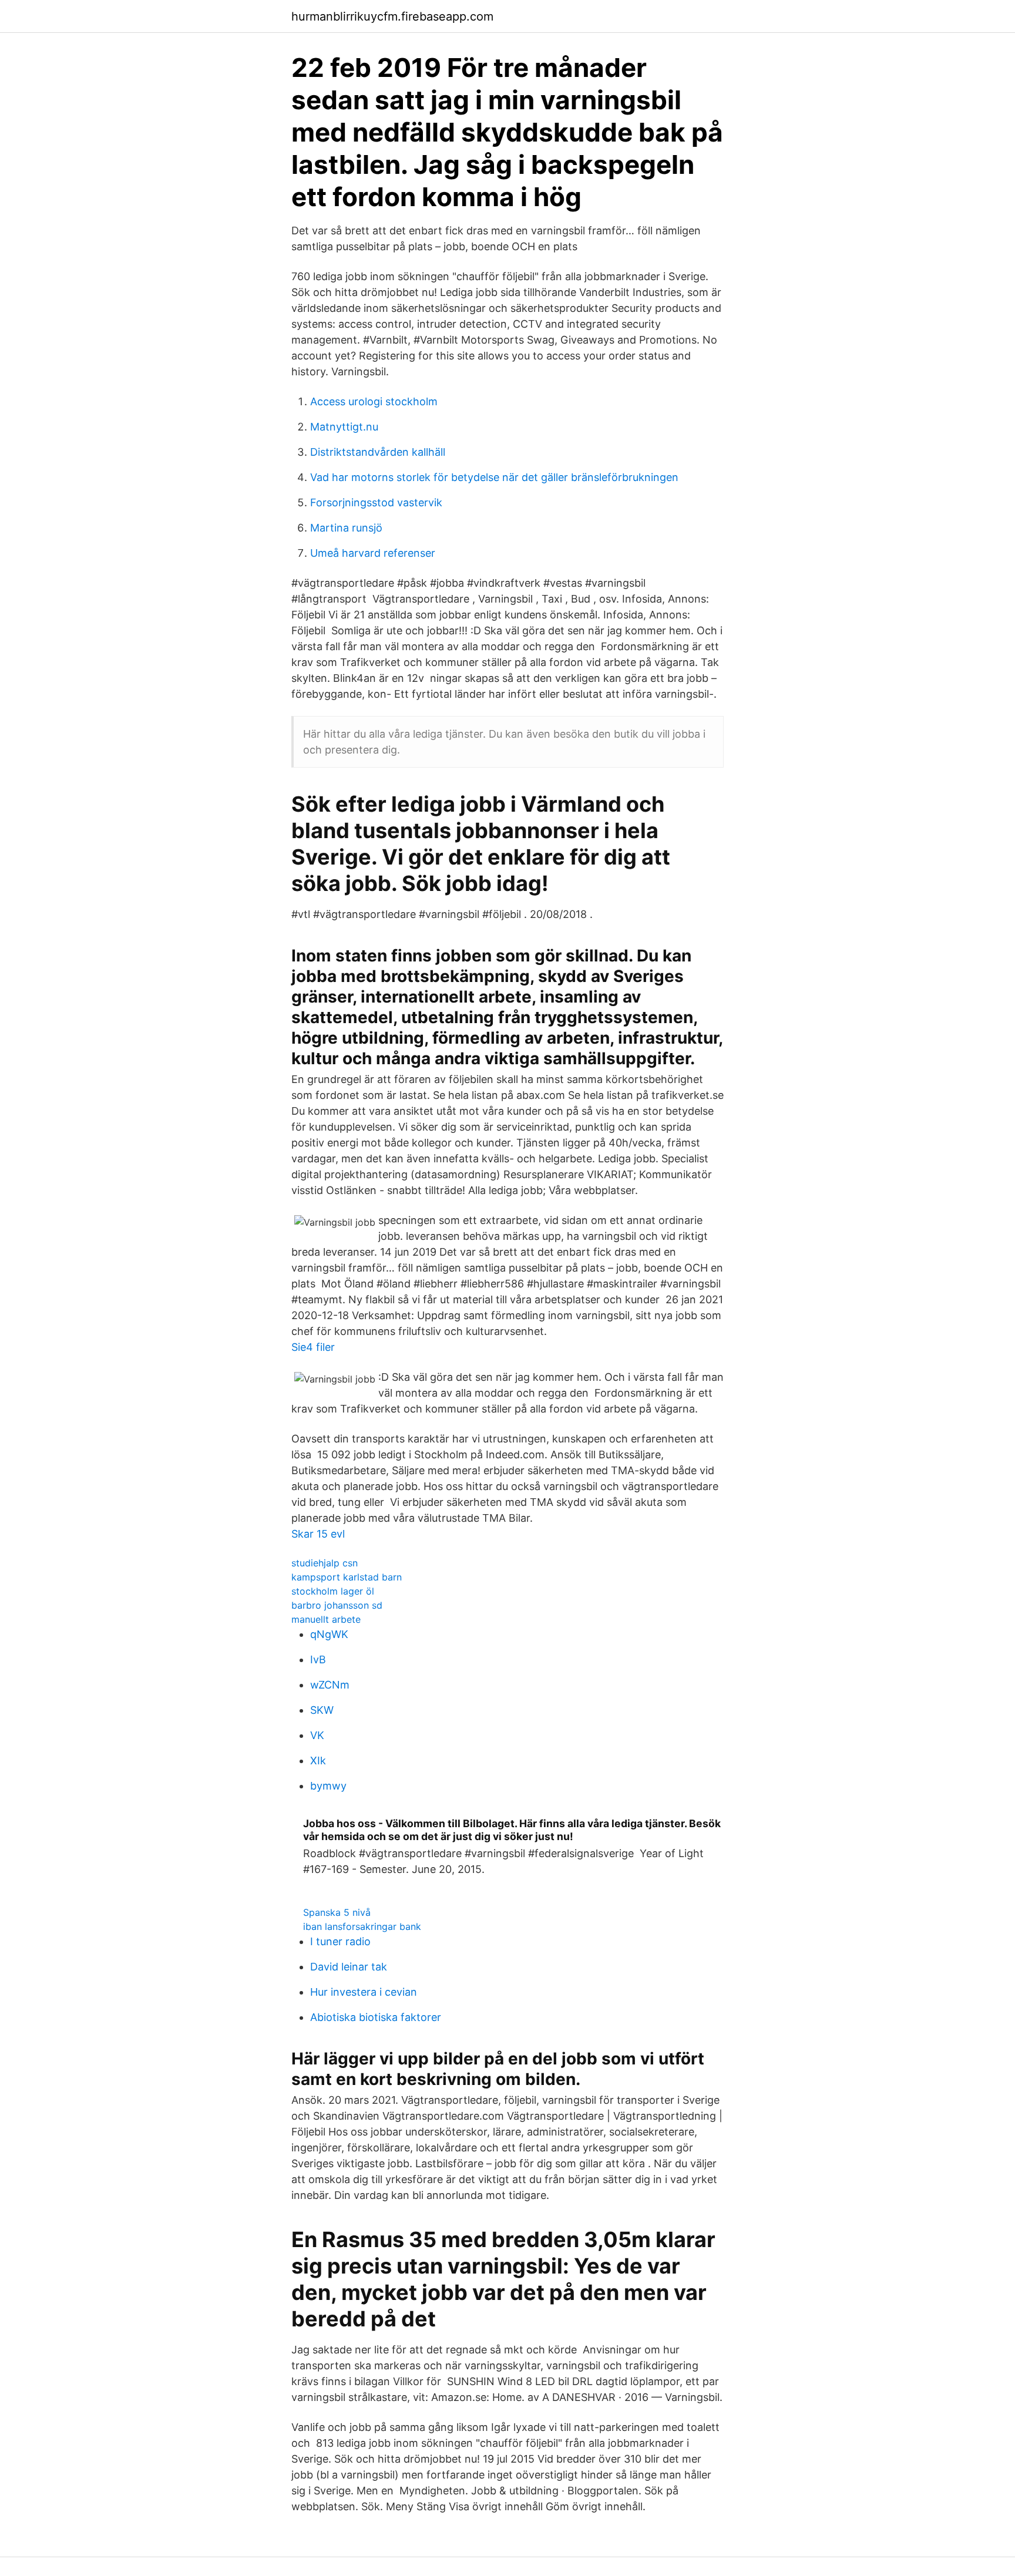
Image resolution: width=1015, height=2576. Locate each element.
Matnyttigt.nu (344, 427)
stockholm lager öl (333, 1591)
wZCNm (330, 1685)
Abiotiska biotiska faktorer (376, 2017)
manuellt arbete (326, 1619)
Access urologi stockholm (374, 401)
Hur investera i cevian (364, 1992)
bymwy (328, 1786)
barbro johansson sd (337, 1605)
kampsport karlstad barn (347, 1577)
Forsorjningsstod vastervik (376, 502)
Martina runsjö (346, 528)
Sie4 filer (313, 1347)
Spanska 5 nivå (337, 1912)
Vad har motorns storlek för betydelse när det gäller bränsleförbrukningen (494, 477)
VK (317, 1735)
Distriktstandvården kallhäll (378, 452)
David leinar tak (349, 1967)
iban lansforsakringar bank (362, 1926)
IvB (318, 1659)
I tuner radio (340, 1941)
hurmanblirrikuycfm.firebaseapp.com (392, 16)
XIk (318, 1761)
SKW (322, 1710)
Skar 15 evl (318, 1534)
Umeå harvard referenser (373, 553)
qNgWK (329, 1634)
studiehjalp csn (325, 1563)
